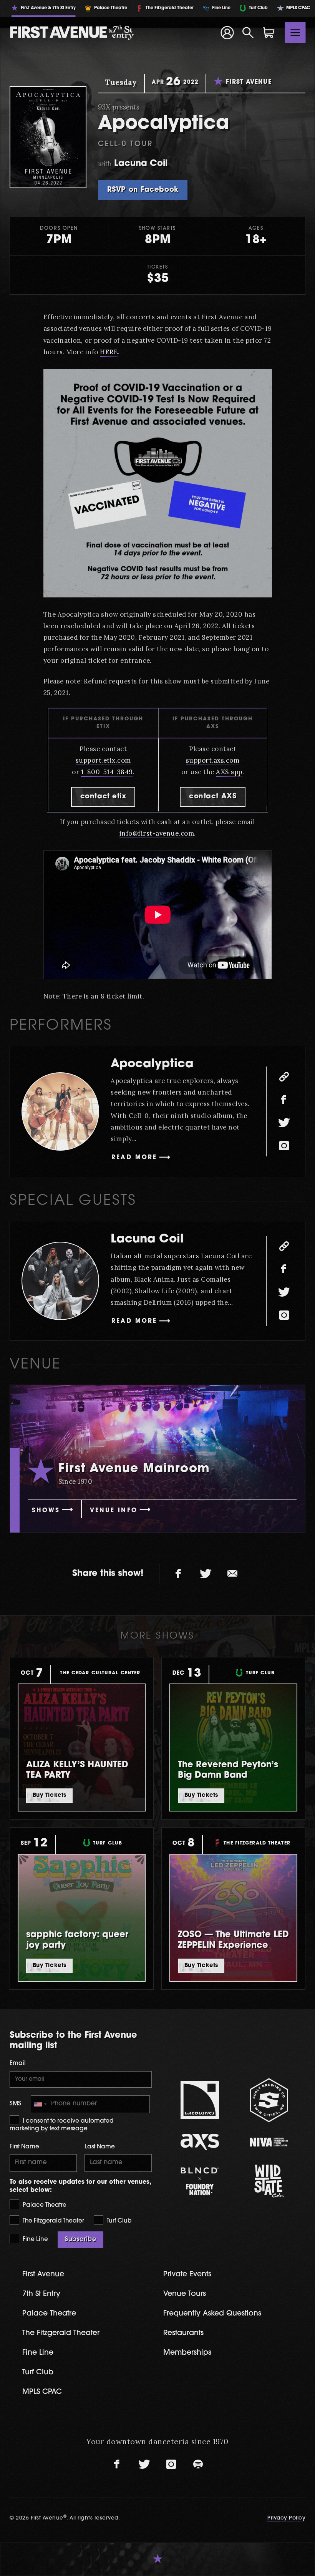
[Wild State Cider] (269, 2181)
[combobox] (40, 2104)
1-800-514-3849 (107, 772)
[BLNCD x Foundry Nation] (200, 2181)
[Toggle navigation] (295, 33)
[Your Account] (227, 33)
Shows (46, 1511)
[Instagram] (284, 1146)
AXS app (229, 772)
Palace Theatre (44, 2205)
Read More (134, 1158)
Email (18, 2064)
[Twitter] (284, 1123)
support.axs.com (213, 760)
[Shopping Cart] (269, 33)
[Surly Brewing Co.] (269, 2100)
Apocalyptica (152, 1064)
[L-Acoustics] (200, 2100)
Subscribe (80, 2239)
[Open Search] (248, 33)
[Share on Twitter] (206, 1574)
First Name (24, 2147)
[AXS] (200, 2142)
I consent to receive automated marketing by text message (61, 2125)
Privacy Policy (286, 2518)
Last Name (100, 2147)
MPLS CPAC (42, 2392)
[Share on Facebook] (179, 1574)
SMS (15, 2104)
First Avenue (43, 2275)
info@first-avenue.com (157, 833)
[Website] (284, 1077)
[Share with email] (232, 1574)
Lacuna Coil (147, 1240)
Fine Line (35, 2240)
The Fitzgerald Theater (53, 2221)
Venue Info (114, 1511)
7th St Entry (41, 2294)
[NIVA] (269, 2142)
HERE (109, 352)
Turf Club (118, 2221)
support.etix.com (103, 760)
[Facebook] (284, 1100)
